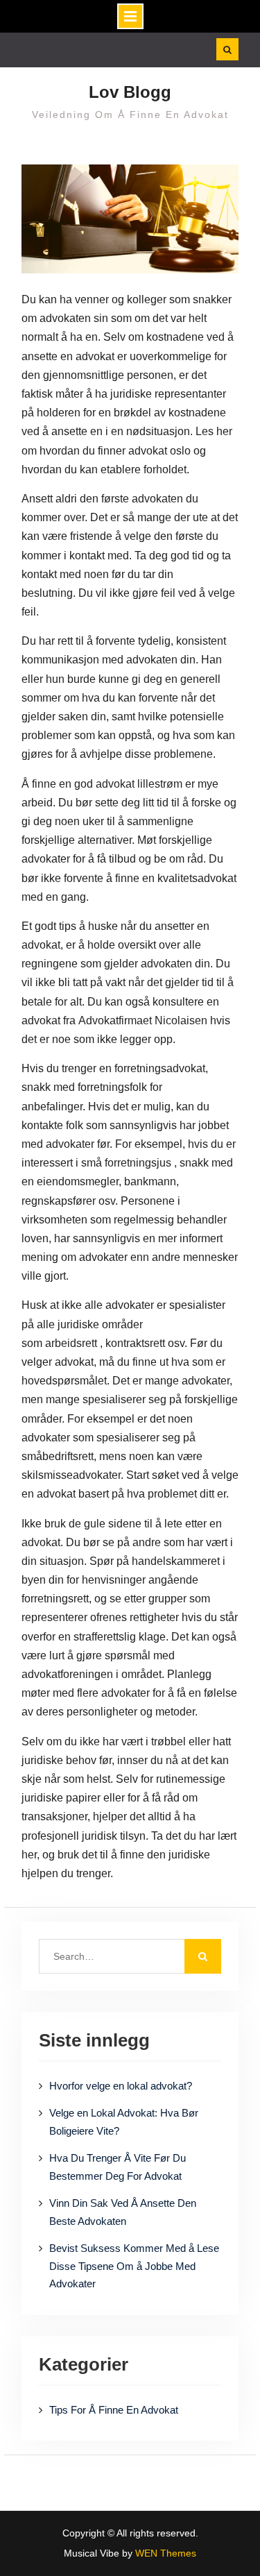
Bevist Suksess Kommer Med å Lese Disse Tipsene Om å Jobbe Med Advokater (134, 2266)
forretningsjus (138, 1163)
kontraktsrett (135, 1343)
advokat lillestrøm (139, 784)
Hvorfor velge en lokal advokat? (121, 2086)
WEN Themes (166, 2553)
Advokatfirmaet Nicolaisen (143, 1020)
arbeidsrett (71, 1343)
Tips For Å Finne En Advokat (114, 2410)
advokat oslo (159, 451)
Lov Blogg (130, 92)
